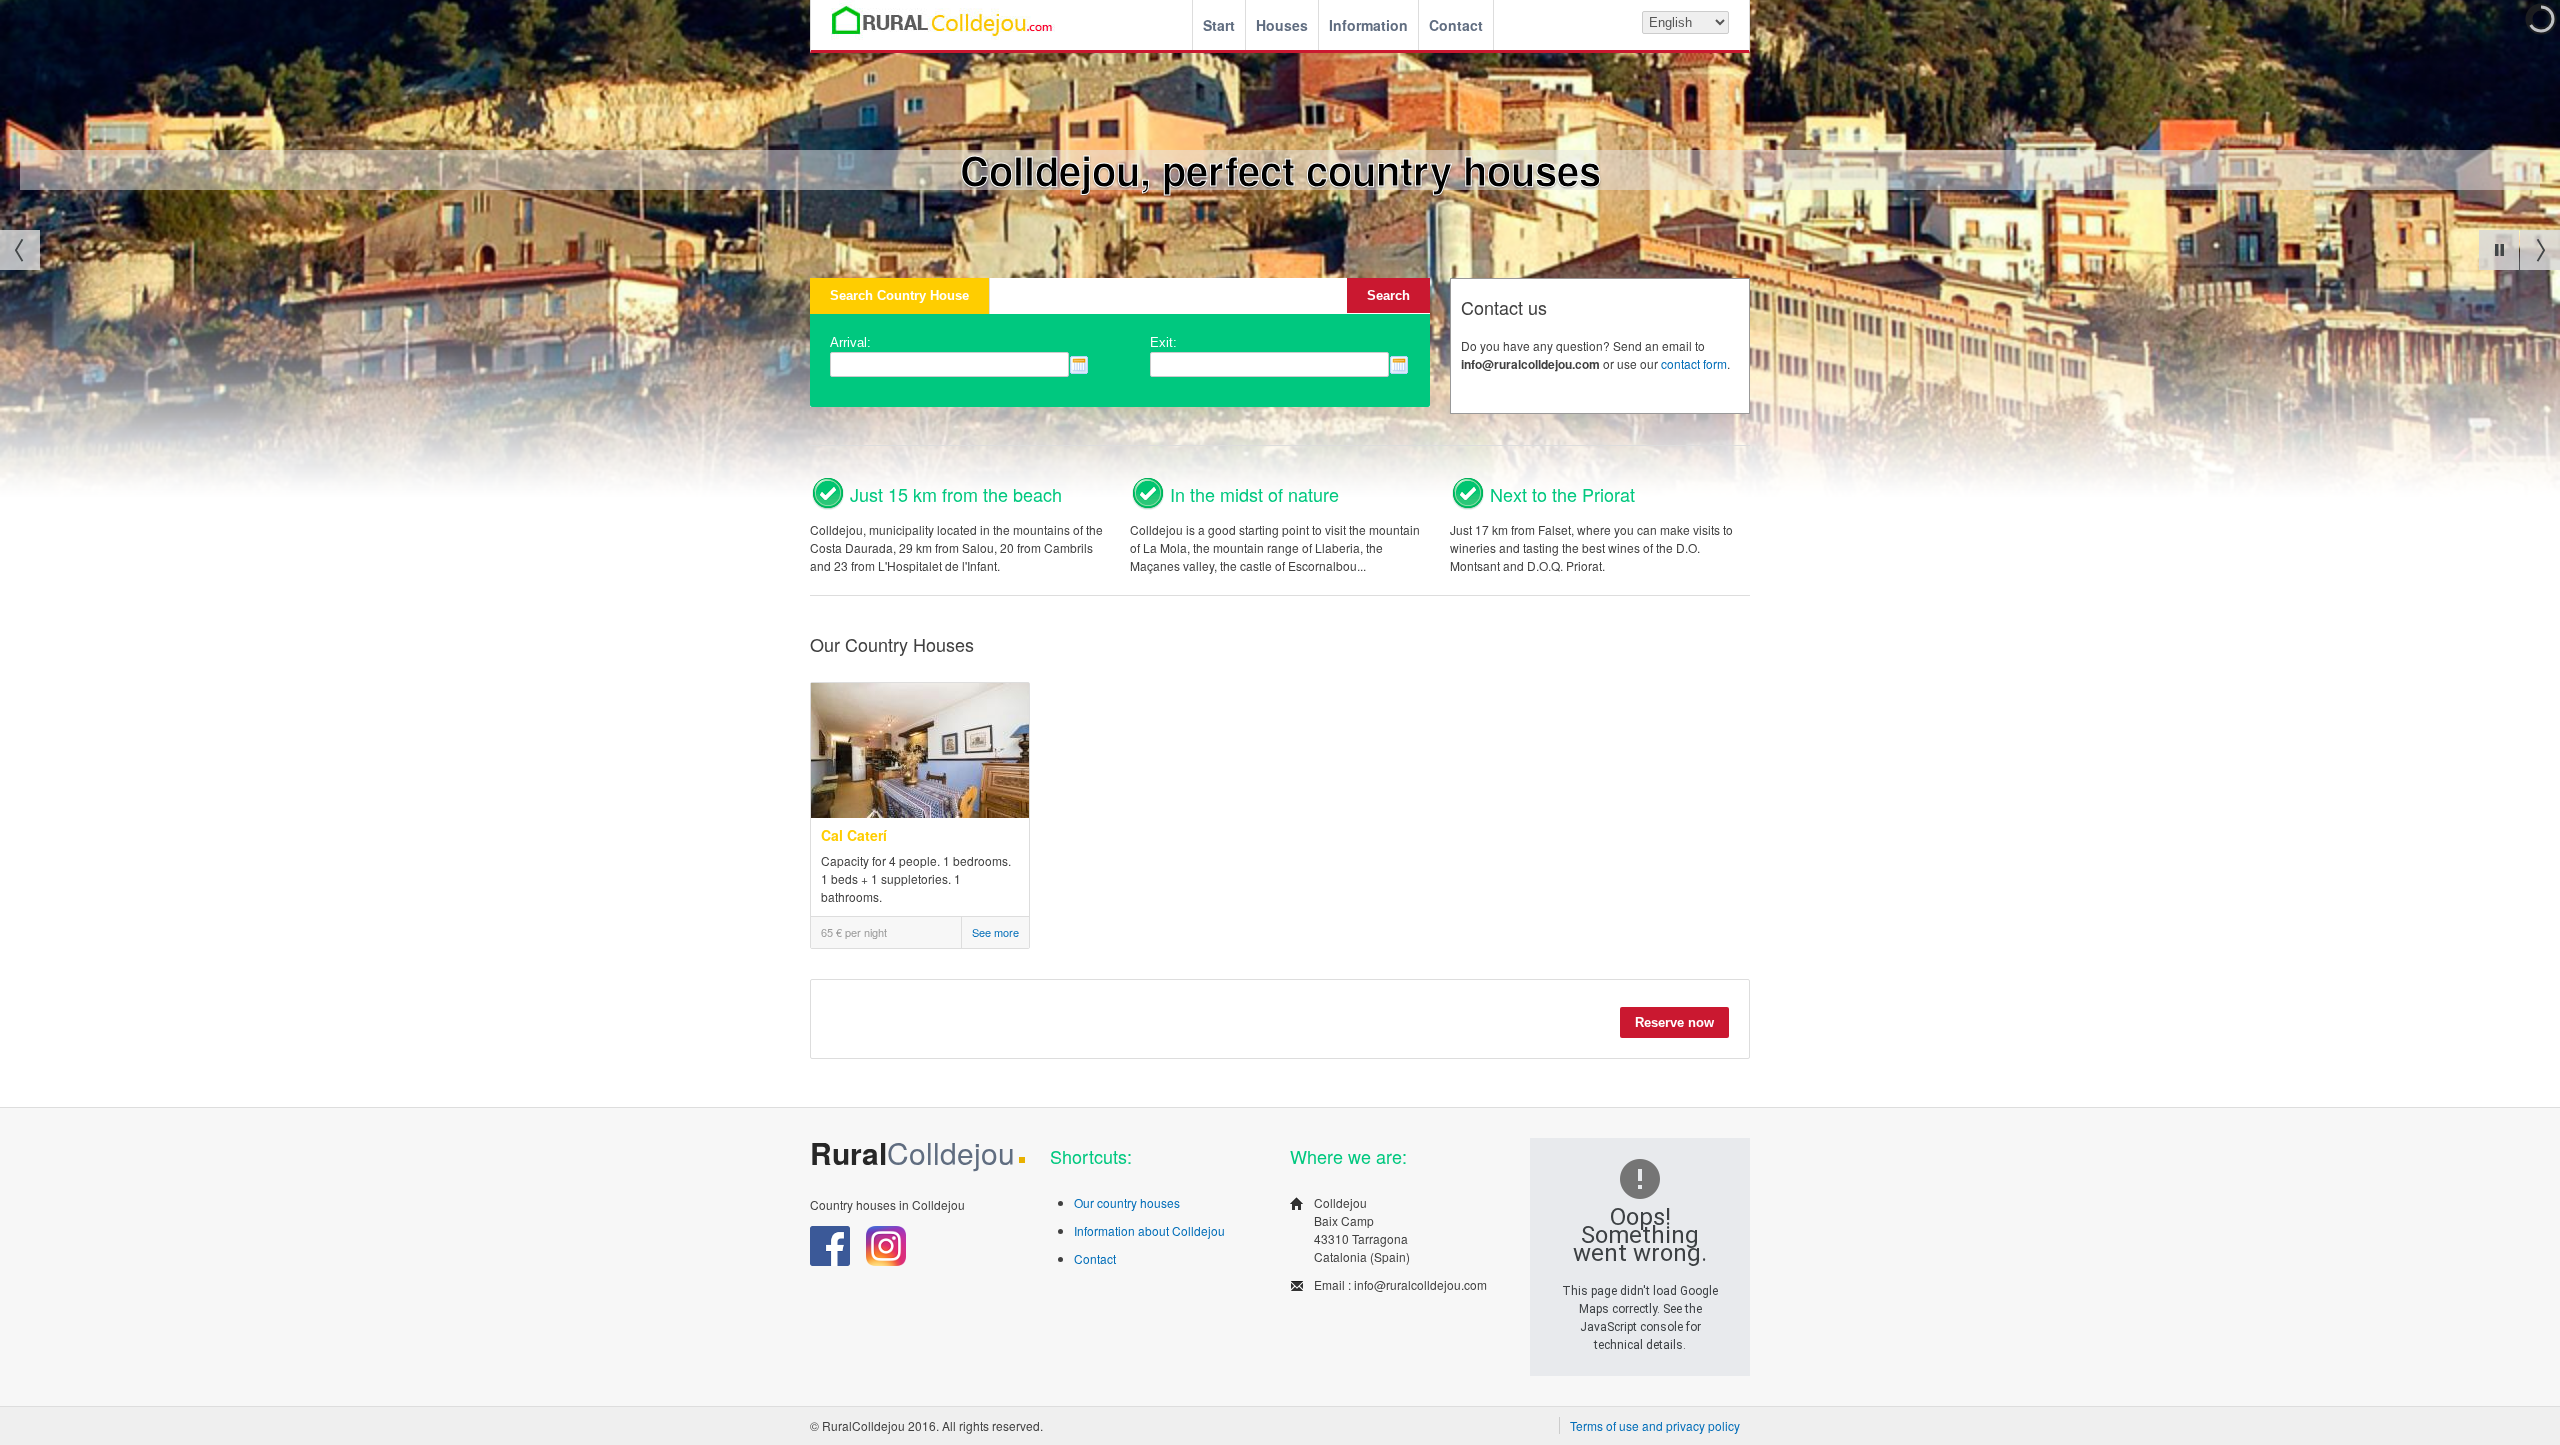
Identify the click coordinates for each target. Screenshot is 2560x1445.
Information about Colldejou (1149, 1230)
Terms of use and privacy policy (1655, 1425)
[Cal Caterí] (921, 812)
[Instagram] (886, 1260)
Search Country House (899, 295)
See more (995, 932)
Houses (1282, 25)
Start (1219, 25)
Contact (1456, 25)
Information (1368, 25)
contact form (1694, 363)
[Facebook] (831, 1260)
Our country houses (1127, 1202)
